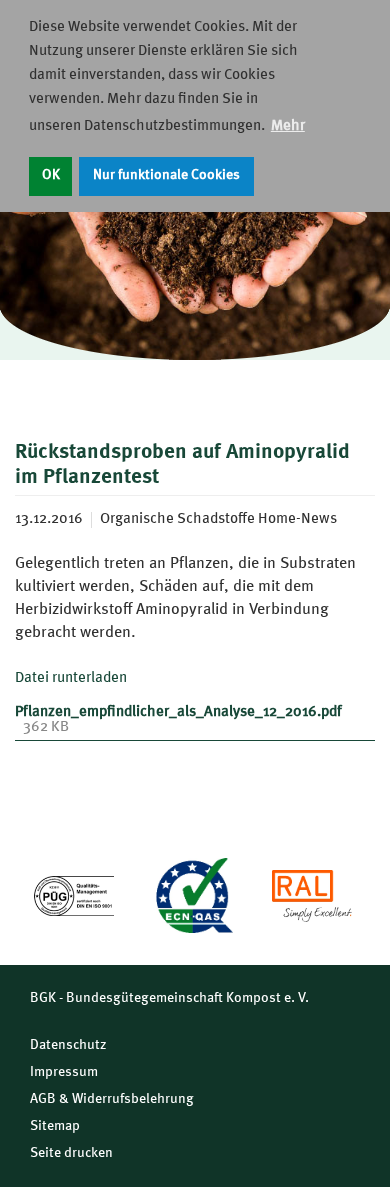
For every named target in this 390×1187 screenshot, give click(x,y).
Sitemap (55, 1126)
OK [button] (51, 175)
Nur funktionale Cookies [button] (166, 175)
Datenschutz (68, 1045)
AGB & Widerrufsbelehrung (112, 1099)
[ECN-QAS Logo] (193, 895)
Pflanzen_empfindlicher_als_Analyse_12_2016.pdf (178, 712)
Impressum (64, 1072)
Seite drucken (71, 1153)
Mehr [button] (288, 126)
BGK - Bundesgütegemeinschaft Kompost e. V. (169, 998)
